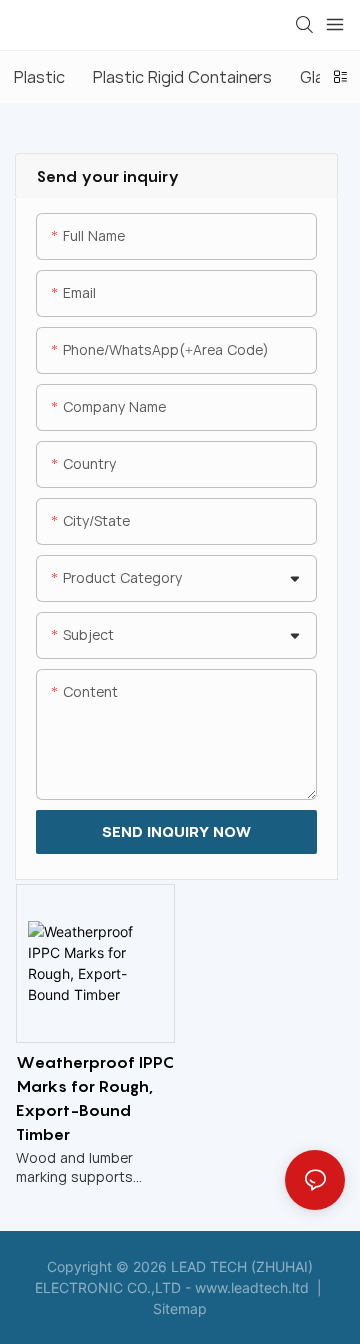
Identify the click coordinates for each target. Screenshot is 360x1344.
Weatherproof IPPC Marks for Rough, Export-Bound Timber (95, 1098)
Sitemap (180, 1308)
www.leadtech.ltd (252, 1287)
